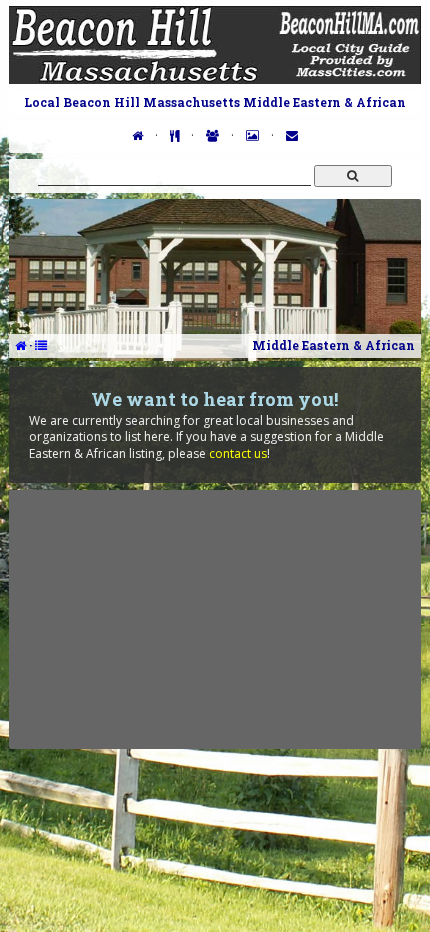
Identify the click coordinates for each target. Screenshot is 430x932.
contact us (238, 453)
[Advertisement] (215, 619)
